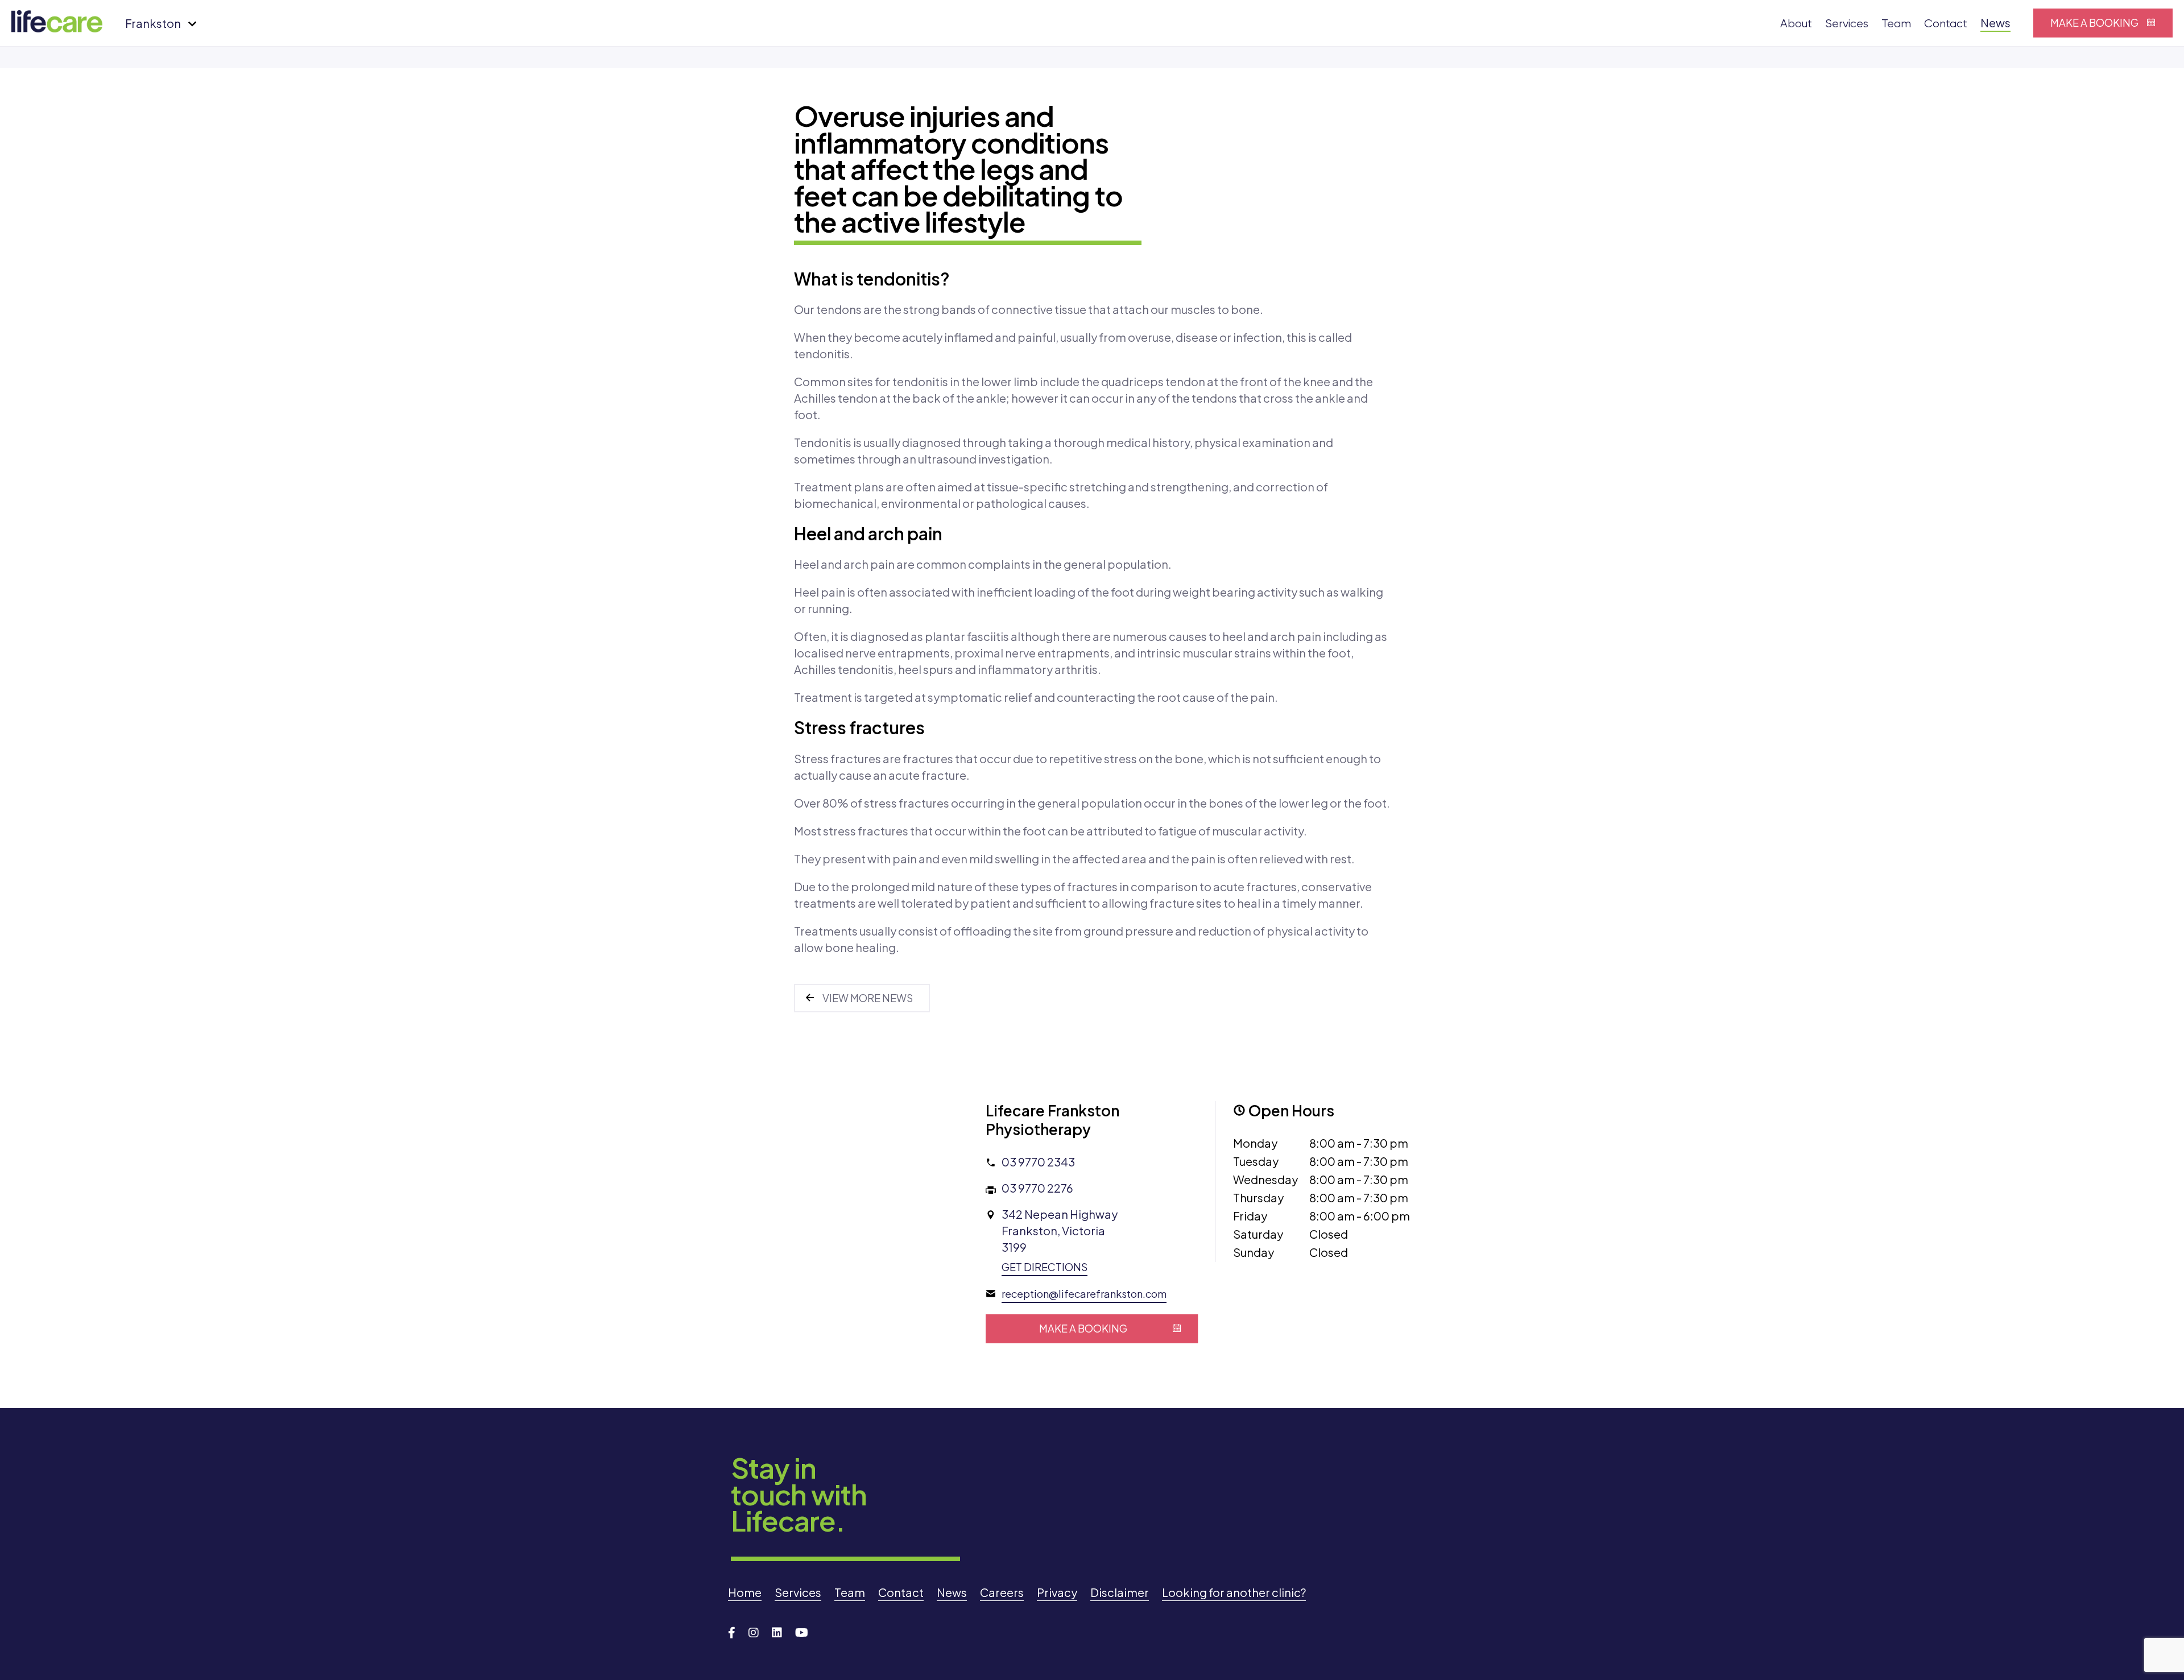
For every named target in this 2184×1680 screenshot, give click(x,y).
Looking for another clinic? (1234, 1592)
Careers (1002, 1592)
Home (745, 1592)
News (1995, 22)
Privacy (1057, 1592)
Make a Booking (2094, 22)
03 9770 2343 (1038, 1162)
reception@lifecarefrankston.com (1084, 1294)
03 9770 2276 (1037, 1188)
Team (1896, 24)
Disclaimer (1120, 1592)
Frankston (153, 23)
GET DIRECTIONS (1045, 1267)
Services (1847, 24)
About (1796, 24)
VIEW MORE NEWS (868, 998)
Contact (1946, 24)
